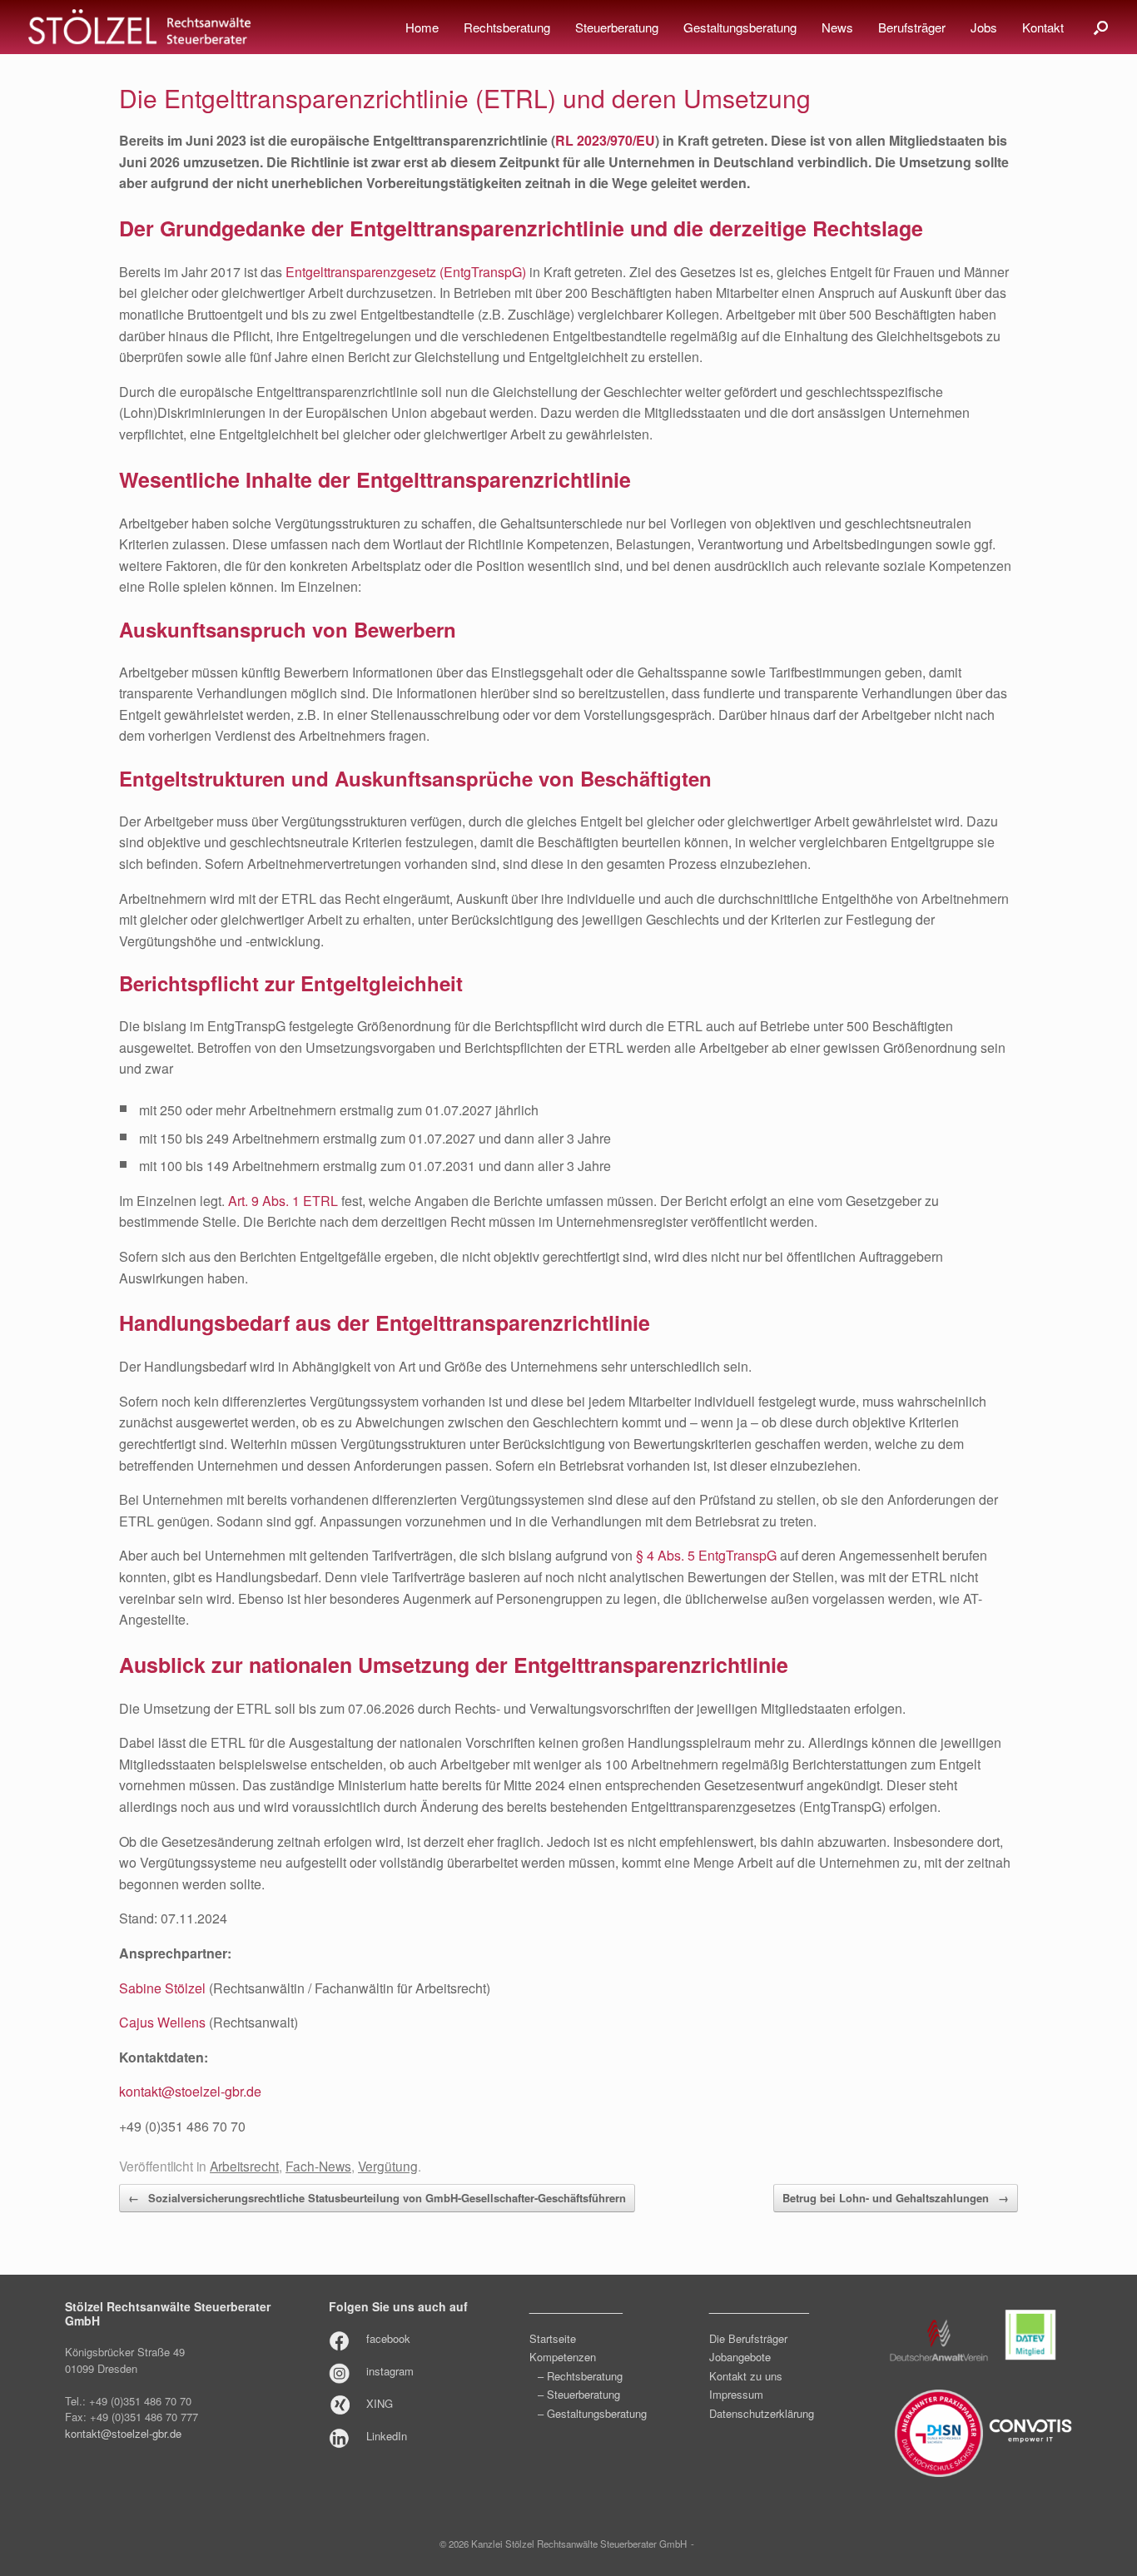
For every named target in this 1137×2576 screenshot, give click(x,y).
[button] (1101, 27)
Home (422, 27)
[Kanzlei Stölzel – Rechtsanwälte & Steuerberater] (140, 27)
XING (380, 2403)
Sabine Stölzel (162, 1988)
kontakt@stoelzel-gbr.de (190, 2091)
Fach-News (318, 2166)
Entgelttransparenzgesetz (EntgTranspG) (406, 272)
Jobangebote (740, 2357)
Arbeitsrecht (244, 2166)
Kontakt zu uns (746, 2376)
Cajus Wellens (162, 2022)
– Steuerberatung (579, 2394)
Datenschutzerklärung (762, 2413)
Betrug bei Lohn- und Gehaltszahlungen (896, 2198)
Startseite (553, 2338)
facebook (388, 2338)
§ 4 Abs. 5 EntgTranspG (706, 1555)
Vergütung (388, 2166)
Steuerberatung (617, 27)
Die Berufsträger (748, 2338)
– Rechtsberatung (580, 2376)
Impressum (736, 2394)
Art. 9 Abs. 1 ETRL (283, 1201)
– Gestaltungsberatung (592, 2413)
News (837, 27)
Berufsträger (912, 27)
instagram (390, 2371)
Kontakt (1043, 27)
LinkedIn (387, 2436)
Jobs (984, 27)
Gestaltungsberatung (740, 27)
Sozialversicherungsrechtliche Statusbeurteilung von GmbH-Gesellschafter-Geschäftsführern (377, 2198)
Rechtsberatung (507, 27)
